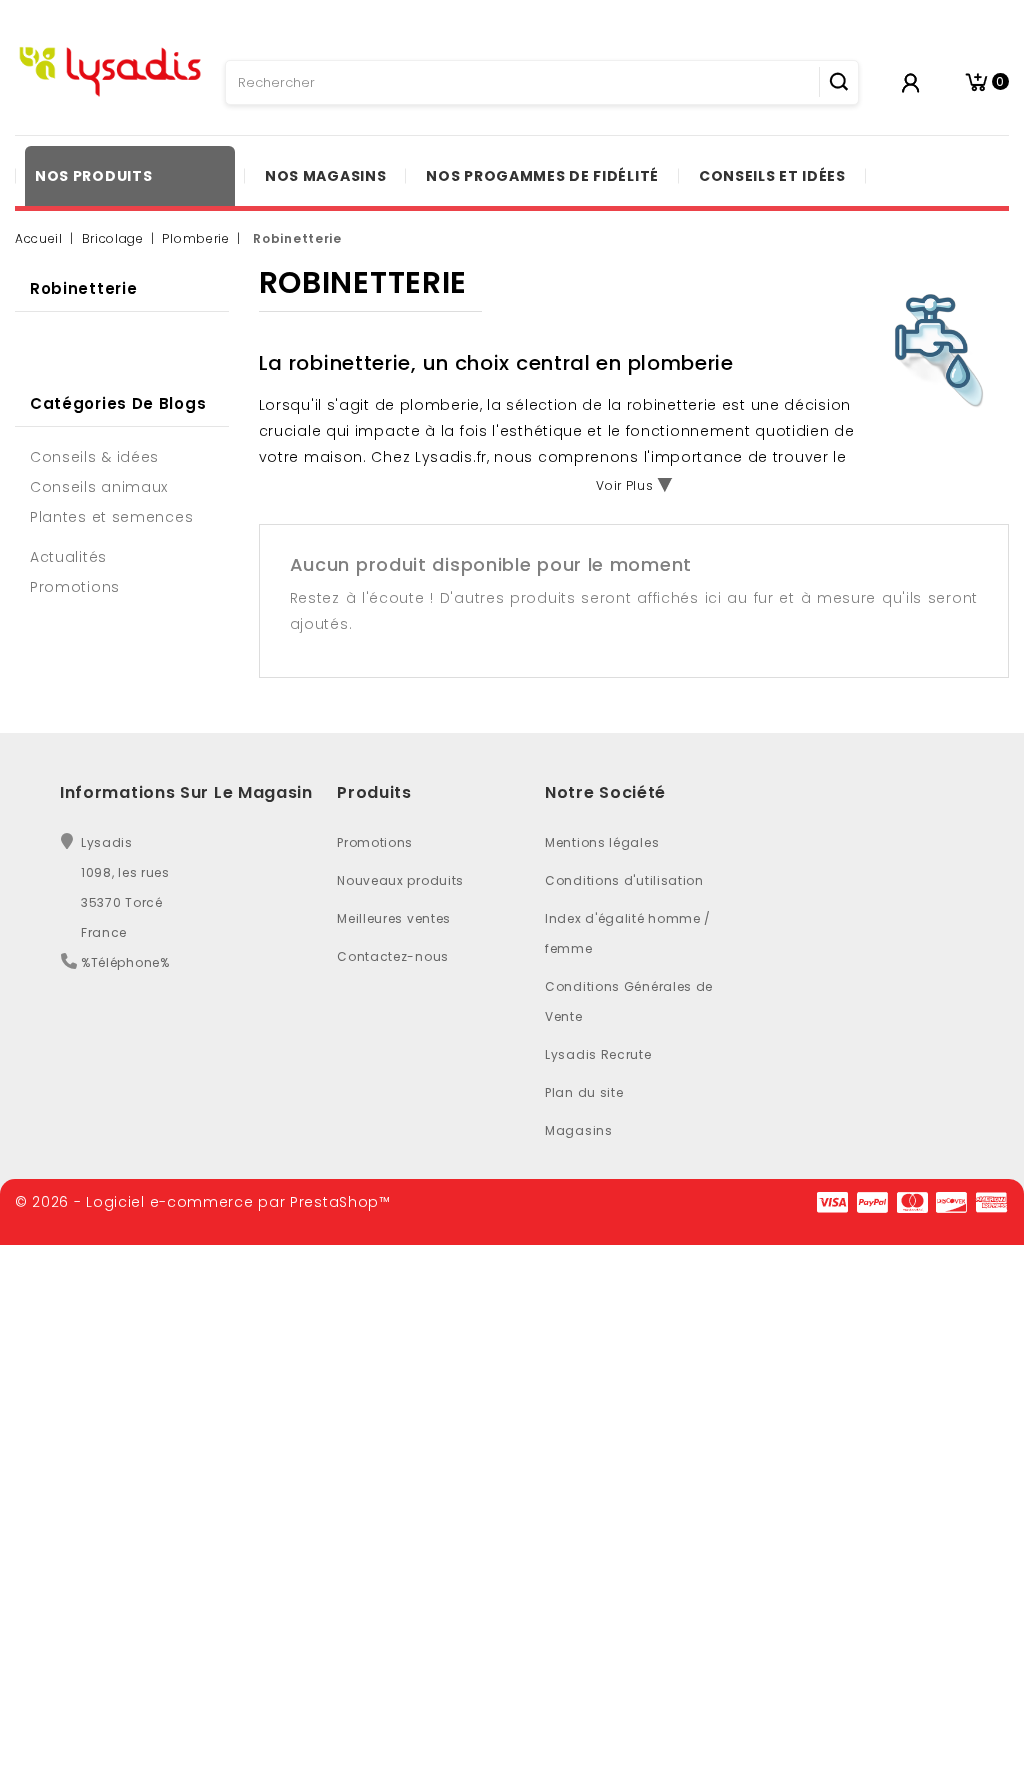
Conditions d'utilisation (624, 880)
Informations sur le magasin (186, 792)
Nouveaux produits (400, 880)
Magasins (579, 1130)
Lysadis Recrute (598, 1054)
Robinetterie (83, 288)
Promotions (375, 842)
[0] (976, 82)
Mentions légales (602, 842)
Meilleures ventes (394, 918)
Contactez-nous (393, 956)
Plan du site (584, 1092)
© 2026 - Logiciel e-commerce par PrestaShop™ (203, 1202)
